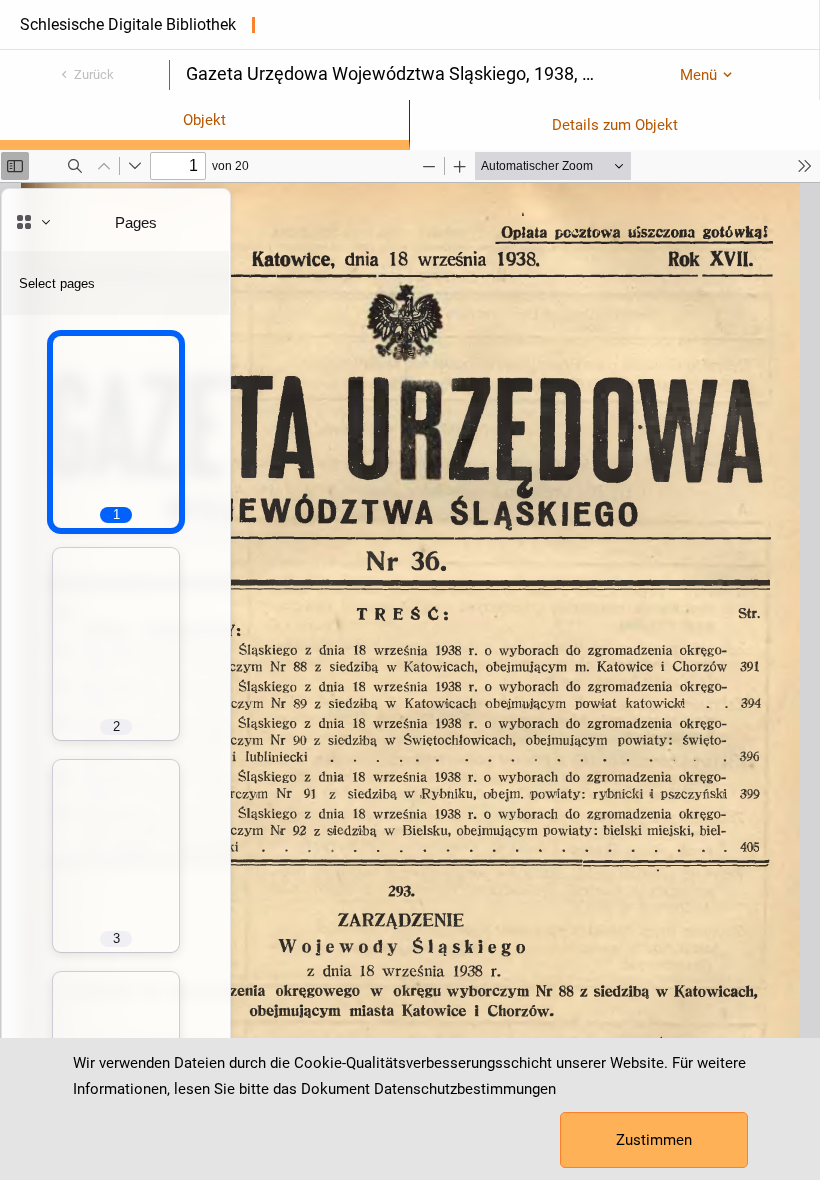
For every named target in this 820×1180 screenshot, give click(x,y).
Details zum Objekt (615, 125)
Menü (698, 75)
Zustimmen (654, 1140)
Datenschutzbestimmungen (465, 1089)
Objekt (204, 120)
